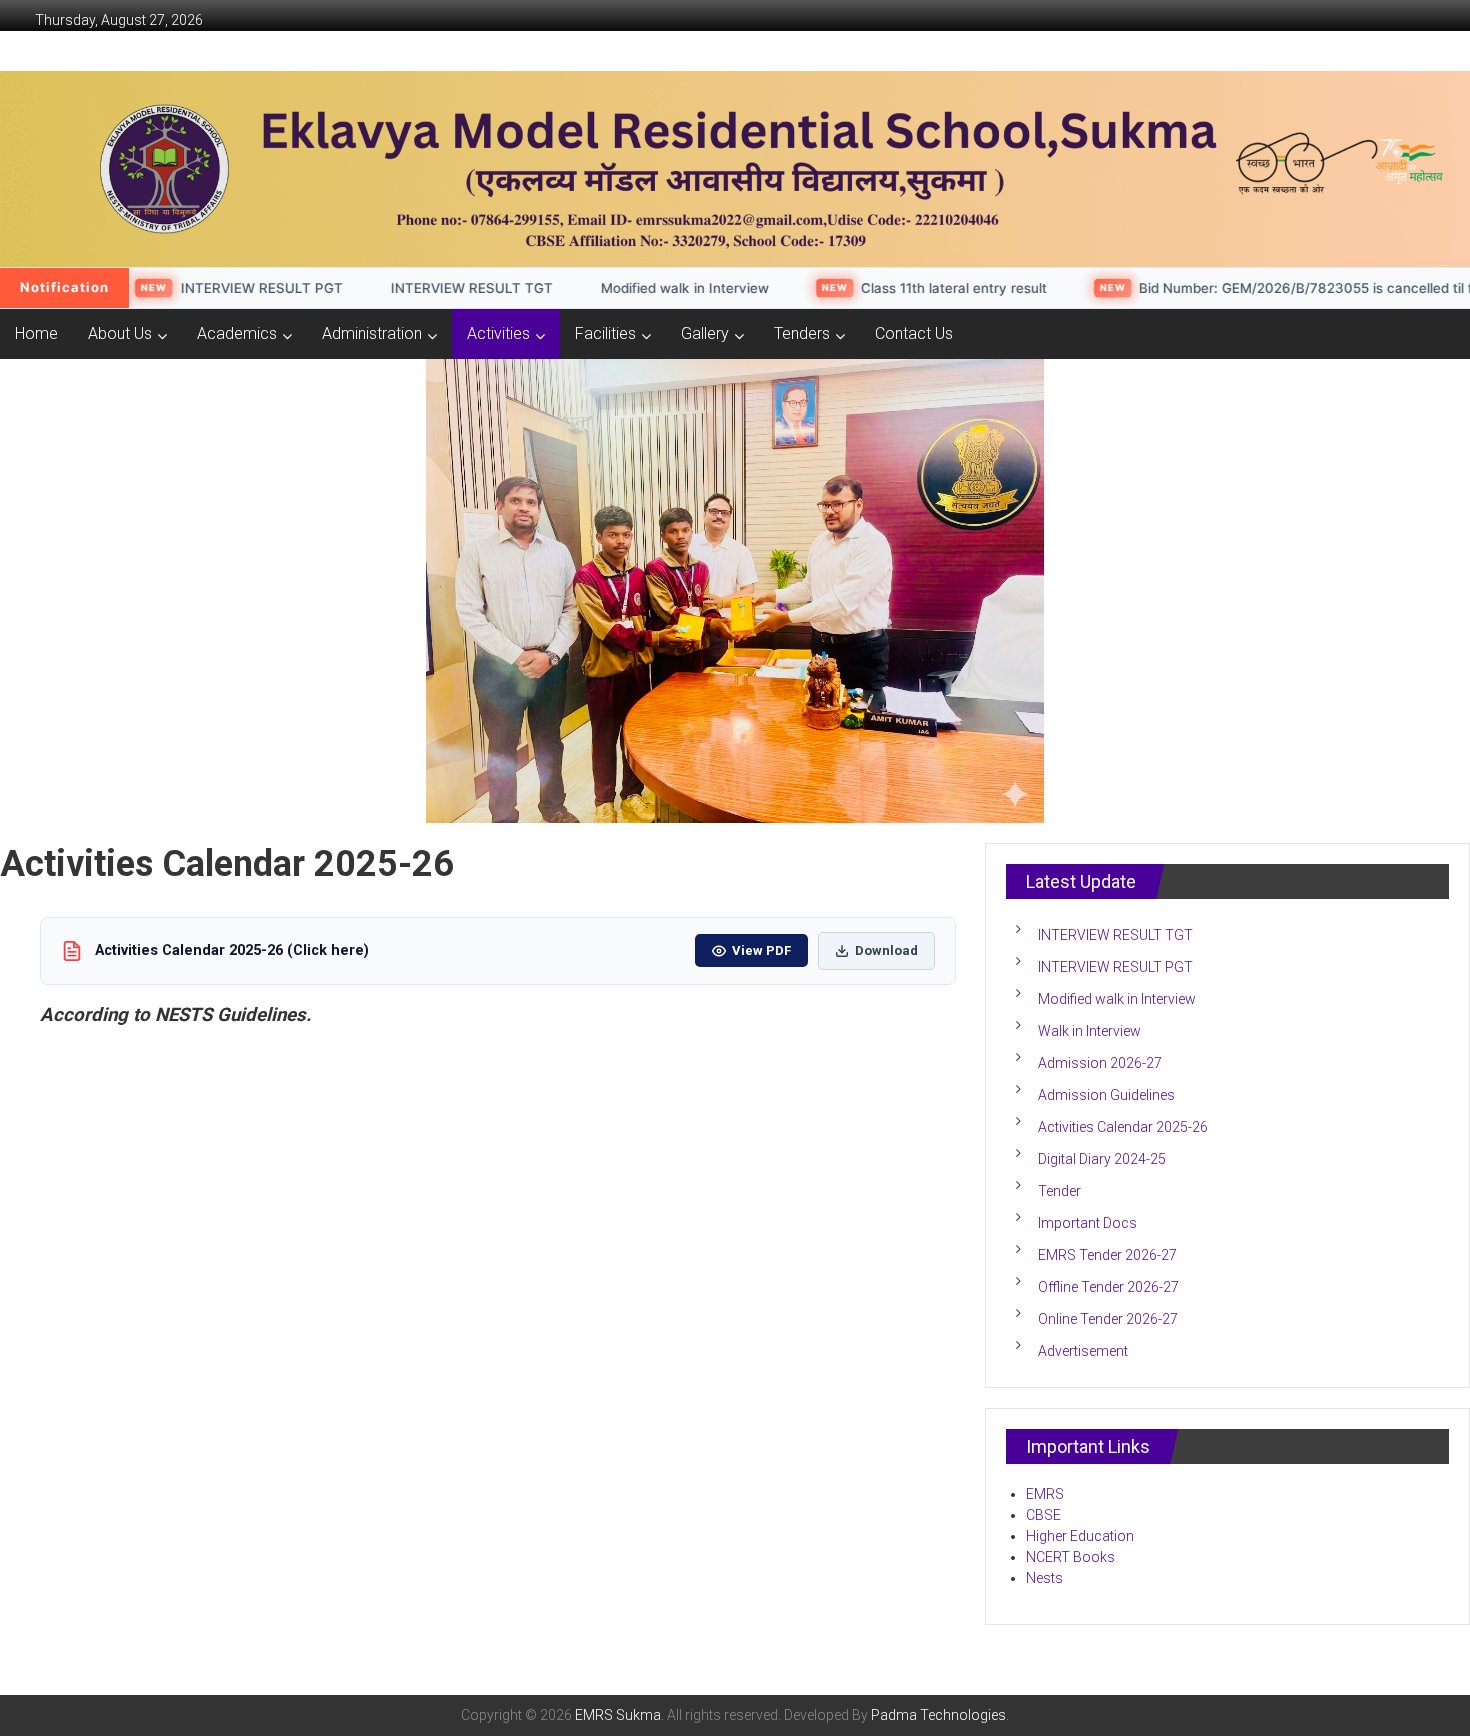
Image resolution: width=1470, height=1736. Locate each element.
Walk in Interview (1089, 1031)
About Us (120, 333)
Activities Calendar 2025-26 (1123, 1127)
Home (36, 333)
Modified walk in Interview (627, 288)
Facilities (605, 333)
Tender (1059, 1191)
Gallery (705, 333)
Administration (372, 333)
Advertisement (1083, 1351)
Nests (1046, 1578)
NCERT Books (1070, 1557)
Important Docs (1087, 1223)
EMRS (1045, 1494)
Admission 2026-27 (1100, 1063)
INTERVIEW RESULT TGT (414, 288)
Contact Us (914, 333)
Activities (498, 333)
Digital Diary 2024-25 (1102, 1159)
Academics (237, 333)
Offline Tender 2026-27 (1108, 1287)
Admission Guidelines (1106, 1095)
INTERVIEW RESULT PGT (204, 288)
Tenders (802, 333)
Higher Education (1080, 1536)
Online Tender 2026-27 (1108, 1319)
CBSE (1043, 1515)
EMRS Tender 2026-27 (1107, 1255)
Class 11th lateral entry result (897, 288)
